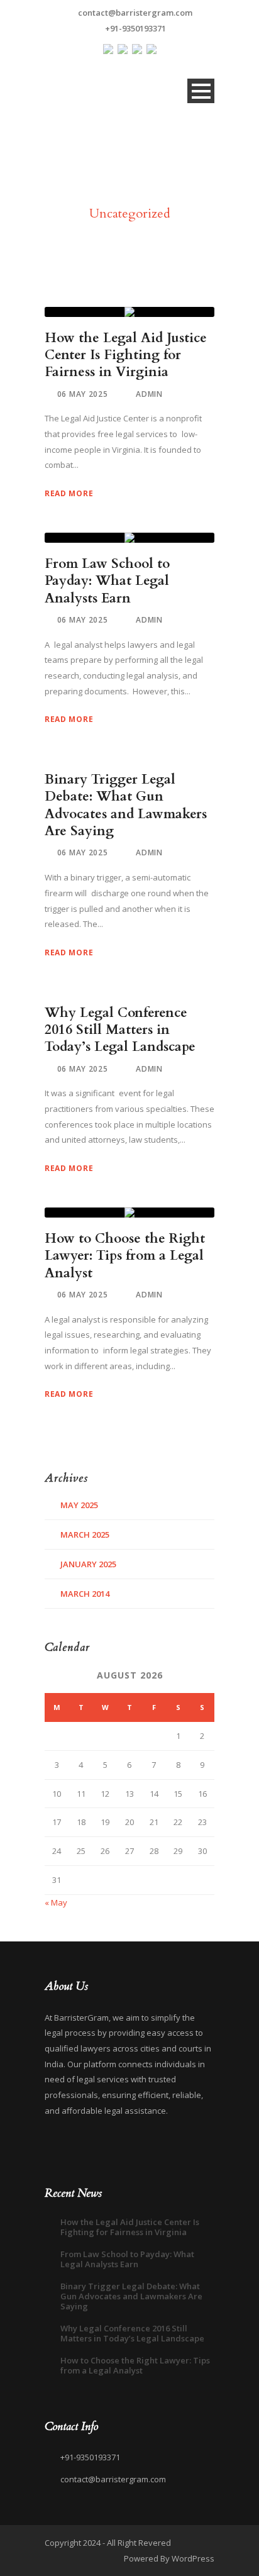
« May (56, 1902)
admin (149, 394)
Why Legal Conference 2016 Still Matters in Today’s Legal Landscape (120, 1030)
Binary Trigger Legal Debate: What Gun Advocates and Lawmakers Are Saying (126, 805)
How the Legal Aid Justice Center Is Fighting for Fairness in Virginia (126, 355)
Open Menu (201, 91)
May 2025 (79, 1505)
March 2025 (85, 1535)
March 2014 (85, 1594)
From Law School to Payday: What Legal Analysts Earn (107, 581)
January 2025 (88, 1564)
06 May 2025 (83, 394)
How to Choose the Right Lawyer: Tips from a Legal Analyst (125, 1256)
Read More (69, 493)
